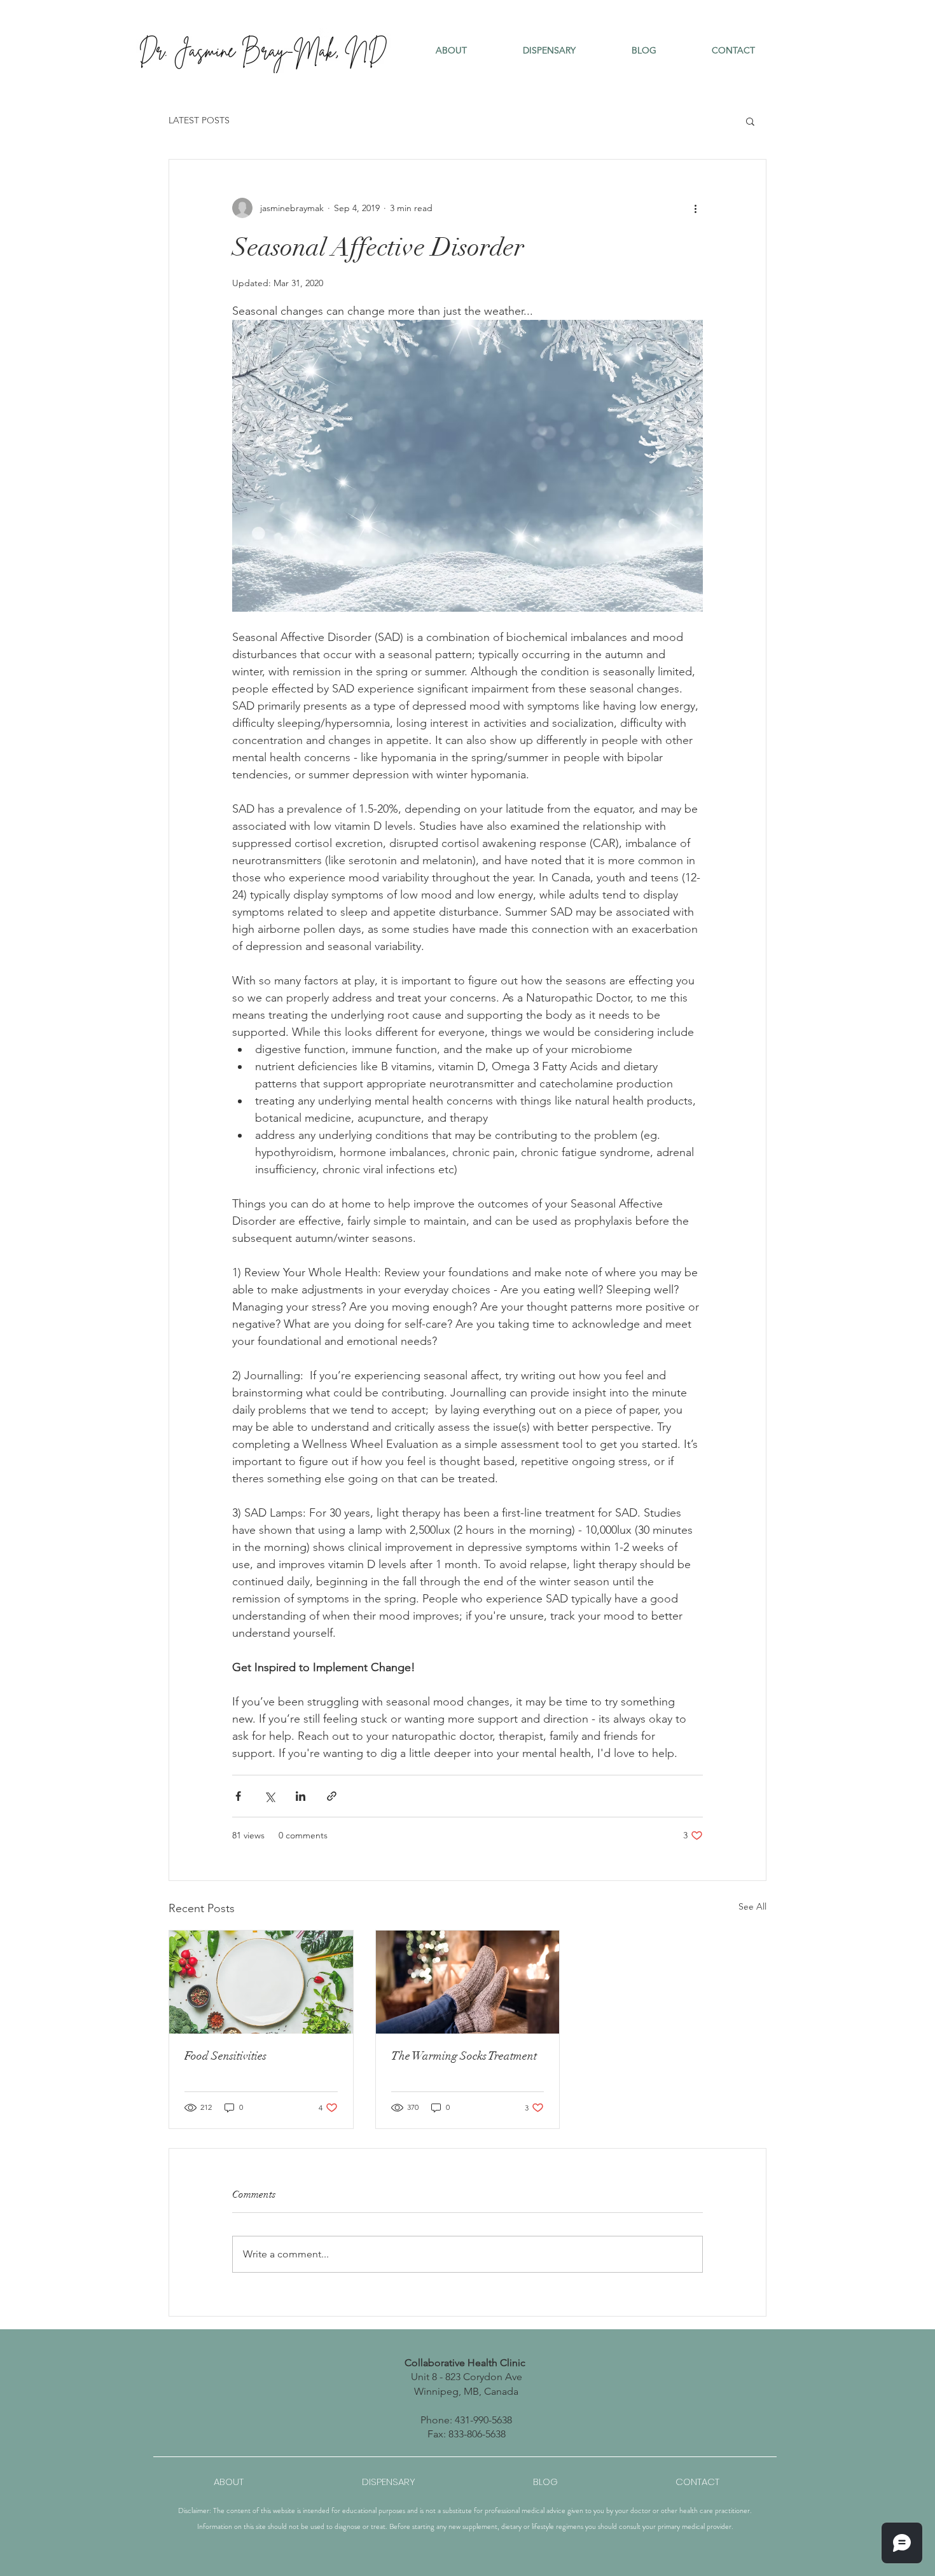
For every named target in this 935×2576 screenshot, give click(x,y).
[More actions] (695, 208)
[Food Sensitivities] (261, 1982)
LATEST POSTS (199, 120)
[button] (451, 50)
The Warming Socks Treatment (464, 2056)
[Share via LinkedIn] (301, 1796)
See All (752, 1906)
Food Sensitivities (225, 2056)
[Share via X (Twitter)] (269, 1796)
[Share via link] (332, 1796)
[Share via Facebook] (238, 1796)
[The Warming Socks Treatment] (468, 1982)
